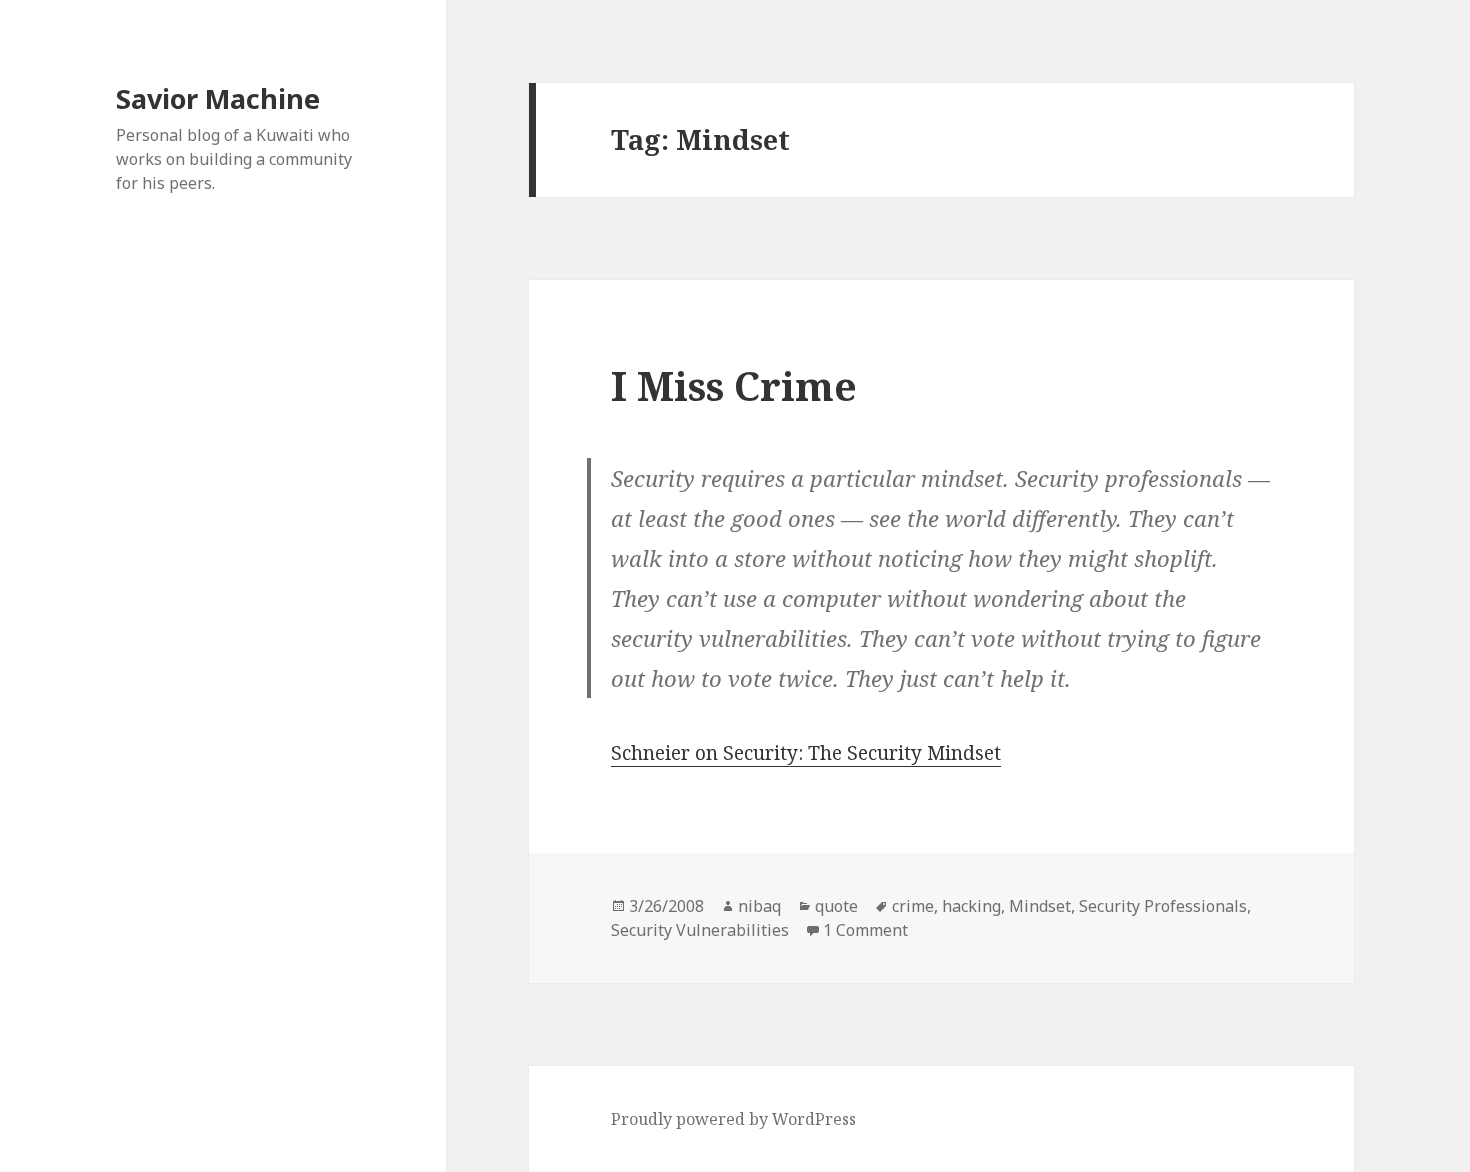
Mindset (1040, 906)
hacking (971, 906)
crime (913, 906)
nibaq (759, 906)
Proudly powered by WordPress (733, 1119)
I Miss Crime (734, 385)
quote (836, 906)
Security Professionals (1163, 906)
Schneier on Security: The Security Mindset (806, 753)
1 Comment (865, 930)
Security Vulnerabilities (700, 930)
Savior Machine (218, 98)
